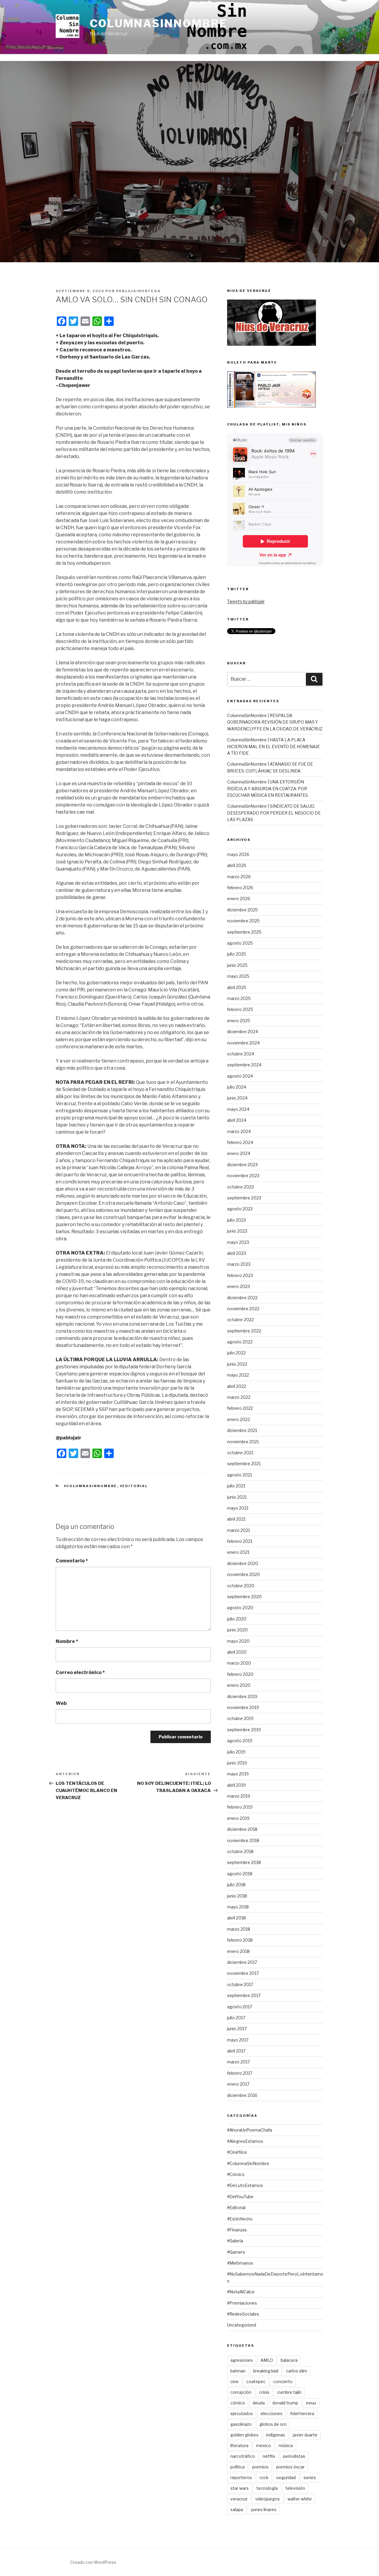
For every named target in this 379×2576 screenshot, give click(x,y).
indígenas (276, 2435)
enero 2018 (238, 1951)
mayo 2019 (238, 1774)
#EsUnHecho (240, 2219)
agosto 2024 (240, 1076)
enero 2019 (238, 1818)
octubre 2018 (240, 1851)
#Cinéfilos (237, 2152)
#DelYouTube (240, 2197)
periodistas (294, 2456)
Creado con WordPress (93, 2562)
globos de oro (273, 2424)
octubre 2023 (240, 1187)
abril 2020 (237, 1652)
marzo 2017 (239, 2062)
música (286, 2445)
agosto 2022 (240, 1342)
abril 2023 (237, 1253)
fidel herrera (302, 2413)
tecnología (267, 2488)
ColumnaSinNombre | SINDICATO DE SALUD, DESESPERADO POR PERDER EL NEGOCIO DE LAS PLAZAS (274, 813)
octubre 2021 (240, 1453)
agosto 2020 (240, 1608)
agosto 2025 (240, 943)
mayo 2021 (238, 1508)
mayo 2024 (238, 1109)
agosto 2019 (240, 1741)
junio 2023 (237, 1231)
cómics (238, 2403)
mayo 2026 (238, 854)
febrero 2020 (240, 1674)
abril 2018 (236, 1918)
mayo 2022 (238, 1375)
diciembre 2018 (242, 1829)
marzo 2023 (239, 1264)
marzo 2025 (239, 998)
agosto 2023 (240, 1209)
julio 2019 (236, 1752)
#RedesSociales (243, 2314)
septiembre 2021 (244, 1464)
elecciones (272, 2413)
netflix (269, 2456)
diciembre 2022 (242, 1298)
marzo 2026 (239, 877)
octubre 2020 (241, 1586)
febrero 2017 (240, 2073)
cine (235, 2381)
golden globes (244, 2435)
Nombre (67, 1641)
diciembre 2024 (243, 1032)
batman (238, 2371)
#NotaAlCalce (241, 2292)
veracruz (239, 2499)
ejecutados (242, 2413)
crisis (264, 2392)
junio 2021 (237, 1497)
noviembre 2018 (243, 1840)
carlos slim (297, 2371)
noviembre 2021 (243, 1442)
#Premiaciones (242, 2303)
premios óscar (290, 2467)
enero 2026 (239, 899)
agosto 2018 (240, 1874)
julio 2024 (237, 1087)
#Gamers (236, 2252)
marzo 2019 (239, 1796)
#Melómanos (240, 2263)
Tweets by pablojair (246, 601)
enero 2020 (239, 1685)
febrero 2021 (240, 1541)
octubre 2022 (240, 1320)
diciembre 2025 (243, 910)
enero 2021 (238, 1552)
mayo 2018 (238, 1907)
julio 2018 (236, 1885)
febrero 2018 (240, 1940)
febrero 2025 (240, 1009)
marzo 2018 (239, 1929)
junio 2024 (237, 1098)
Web (61, 1703)
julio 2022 (236, 1353)
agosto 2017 (240, 2007)
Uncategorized (242, 2325)
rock (264, 2477)
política (237, 2467)
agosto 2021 (240, 1475)
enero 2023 (239, 1286)
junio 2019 (237, 1763)
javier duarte (305, 2435)
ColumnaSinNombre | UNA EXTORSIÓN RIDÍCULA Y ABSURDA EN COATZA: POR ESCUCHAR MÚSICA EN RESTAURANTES (268, 788)
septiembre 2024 (244, 1065)
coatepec (256, 2381)
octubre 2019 (240, 1718)
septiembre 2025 (244, 932)
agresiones (242, 2360)
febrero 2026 (240, 888)
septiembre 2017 (244, 1995)
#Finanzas (237, 2230)
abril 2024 (237, 1120)
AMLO (267, 2360)
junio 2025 (237, 965)
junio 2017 (237, 2029)
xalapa (237, 2509)
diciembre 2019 (242, 1696)
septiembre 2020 (244, 1597)
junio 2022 (237, 1364)
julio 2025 (237, 954)
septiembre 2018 (244, 1862)
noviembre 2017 (243, 1973)
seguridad (286, 2477)
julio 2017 (236, 2018)
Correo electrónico (80, 1672)
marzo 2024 (239, 1131)
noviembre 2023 (243, 1176)
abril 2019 (236, 1785)
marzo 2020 (239, 1663)
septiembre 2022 (244, 1331)
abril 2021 (236, 1519)
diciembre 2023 (242, 1165)
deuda (259, 2403)
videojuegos (268, 2499)
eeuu (311, 2403)
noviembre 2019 (243, 1707)
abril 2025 (237, 987)
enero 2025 (239, 1021)
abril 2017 (236, 2051)
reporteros (241, 2477)
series (310, 2477)
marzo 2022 (239, 1397)
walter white (300, 2499)
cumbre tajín (289, 2392)
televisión (295, 2488)
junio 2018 (237, 1896)
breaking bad (266, 2371)
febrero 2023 (240, 1275)
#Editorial (134, 1486)
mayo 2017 (238, 2040)
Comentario (72, 1561)
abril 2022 (237, 1386)
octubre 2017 (240, 1984)
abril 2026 (237, 865)
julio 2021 (236, 1486)
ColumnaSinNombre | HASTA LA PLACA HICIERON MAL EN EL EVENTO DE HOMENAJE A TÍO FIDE (273, 746)
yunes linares (264, 2509)
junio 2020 (237, 1630)
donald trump (285, 2403)
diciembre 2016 (242, 2095)
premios (260, 2467)
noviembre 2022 (243, 1309)
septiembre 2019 (244, 1730)
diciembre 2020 (243, 1563)
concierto (283, 2381)
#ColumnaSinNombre (91, 1486)
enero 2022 (239, 1419)
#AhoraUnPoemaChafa (250, 2130)
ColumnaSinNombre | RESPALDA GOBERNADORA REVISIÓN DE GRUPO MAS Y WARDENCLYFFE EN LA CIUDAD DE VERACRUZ (275, 722)
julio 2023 (236, 1220)
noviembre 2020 (244, 1574)
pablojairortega (138, 291)
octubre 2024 (241, 1054)
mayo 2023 (238, 1242)
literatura (239, 2445)
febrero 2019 (240, 1807)
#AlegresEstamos (245, 2141)
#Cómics (236, 2174)
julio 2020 (237, 1619)
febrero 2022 (240, 1408)
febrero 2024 (240, 1142)
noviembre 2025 (243, 921)
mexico (264, 2445)
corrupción (241, 2392)
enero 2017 (238, 2084)
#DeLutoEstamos (245, 2185)
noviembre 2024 (243, 1043)
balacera (289, 2360)
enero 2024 (239, 1153)
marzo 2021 (239, 1530)
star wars (240, 2488)
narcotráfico (243, 2456)
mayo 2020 (238, 1641)
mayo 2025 (238, 976)
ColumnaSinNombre (159, 23)
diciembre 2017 (242, 1962)
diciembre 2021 (242, 1430)
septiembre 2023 (244, 1198)
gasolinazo (241, 2424)
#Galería (235, 2241)
